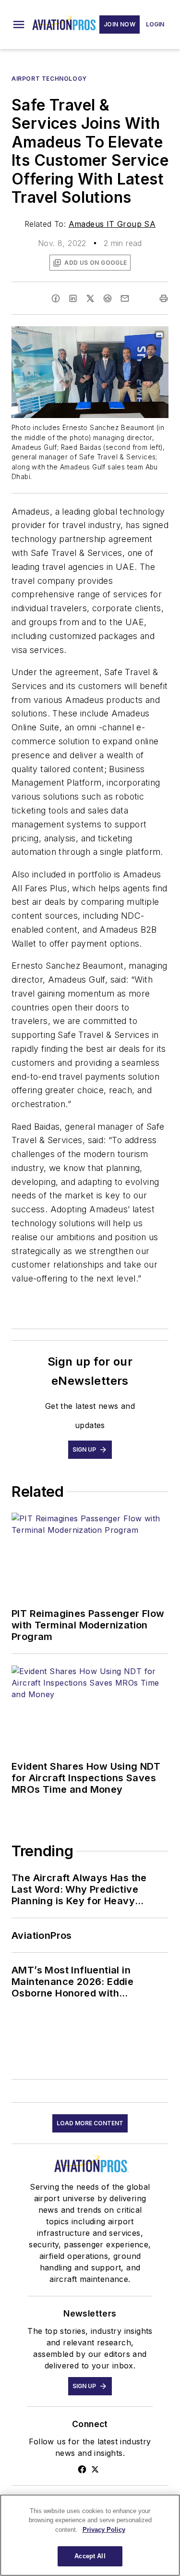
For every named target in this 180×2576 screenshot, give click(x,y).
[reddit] (108, 298)
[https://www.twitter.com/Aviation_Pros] (95, 2469)
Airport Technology (49, 79)
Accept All (90, 2556)
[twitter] (90, 298)
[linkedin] (73, 298)
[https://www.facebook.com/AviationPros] (82, 2469)
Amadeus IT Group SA (112, 224)
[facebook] (56, 298)
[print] (164, 298)
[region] (90, 2535)
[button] (19, 25)
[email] (125, 298)
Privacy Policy (104, 2530)
